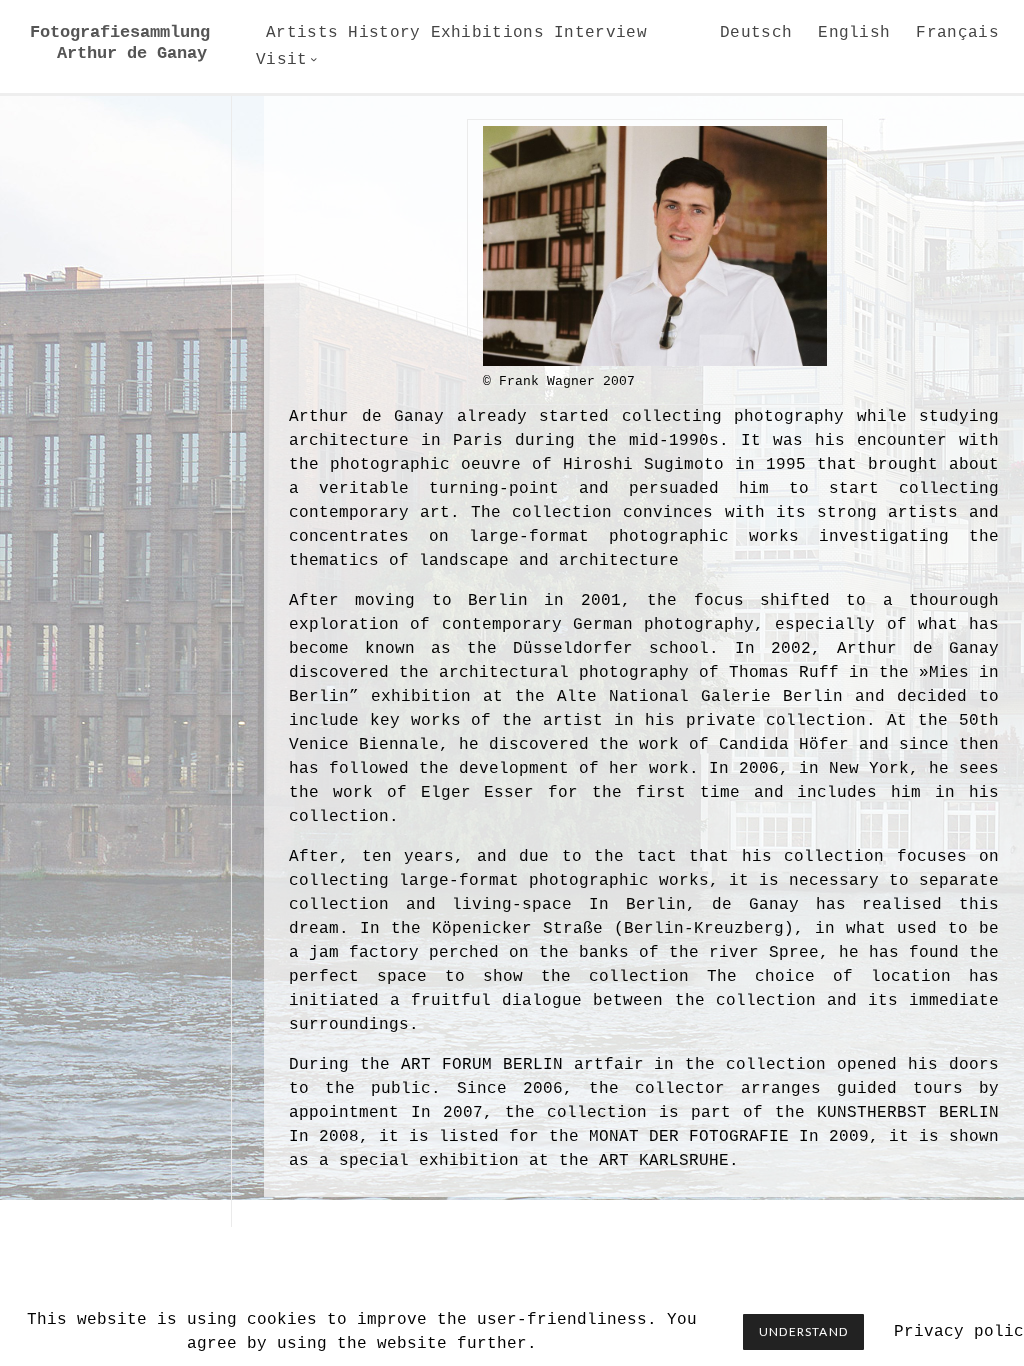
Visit (282, 60)
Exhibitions (488, 33)
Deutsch (756, 33)
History (384, 33)
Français (957, 33)
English (854, 33)
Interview (600, 33)
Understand (803, 1331)
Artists (302, 33)
